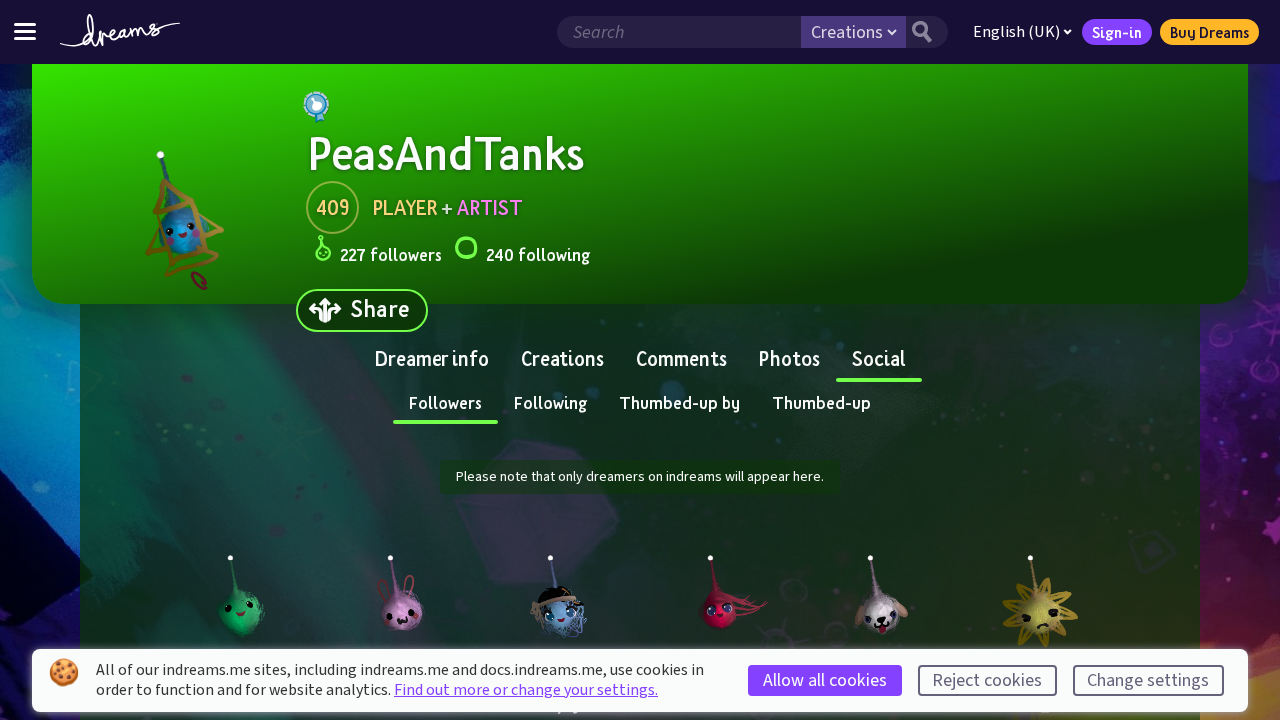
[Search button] (927, 32)
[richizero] (400, 594)
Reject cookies (987, 680)
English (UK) (1016, 32)
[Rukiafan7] (880, 594)
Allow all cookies (825, 680)
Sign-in (1117, 32)
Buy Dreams (1209, 32)
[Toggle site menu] (25, 31)
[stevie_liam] (1040, 594)
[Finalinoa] (720, 594)
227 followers (391, 254)
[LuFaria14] (240, 594)
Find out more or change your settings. (526, 690)
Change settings (1148, 680)
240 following (538, 254)
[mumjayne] (560, 594)
